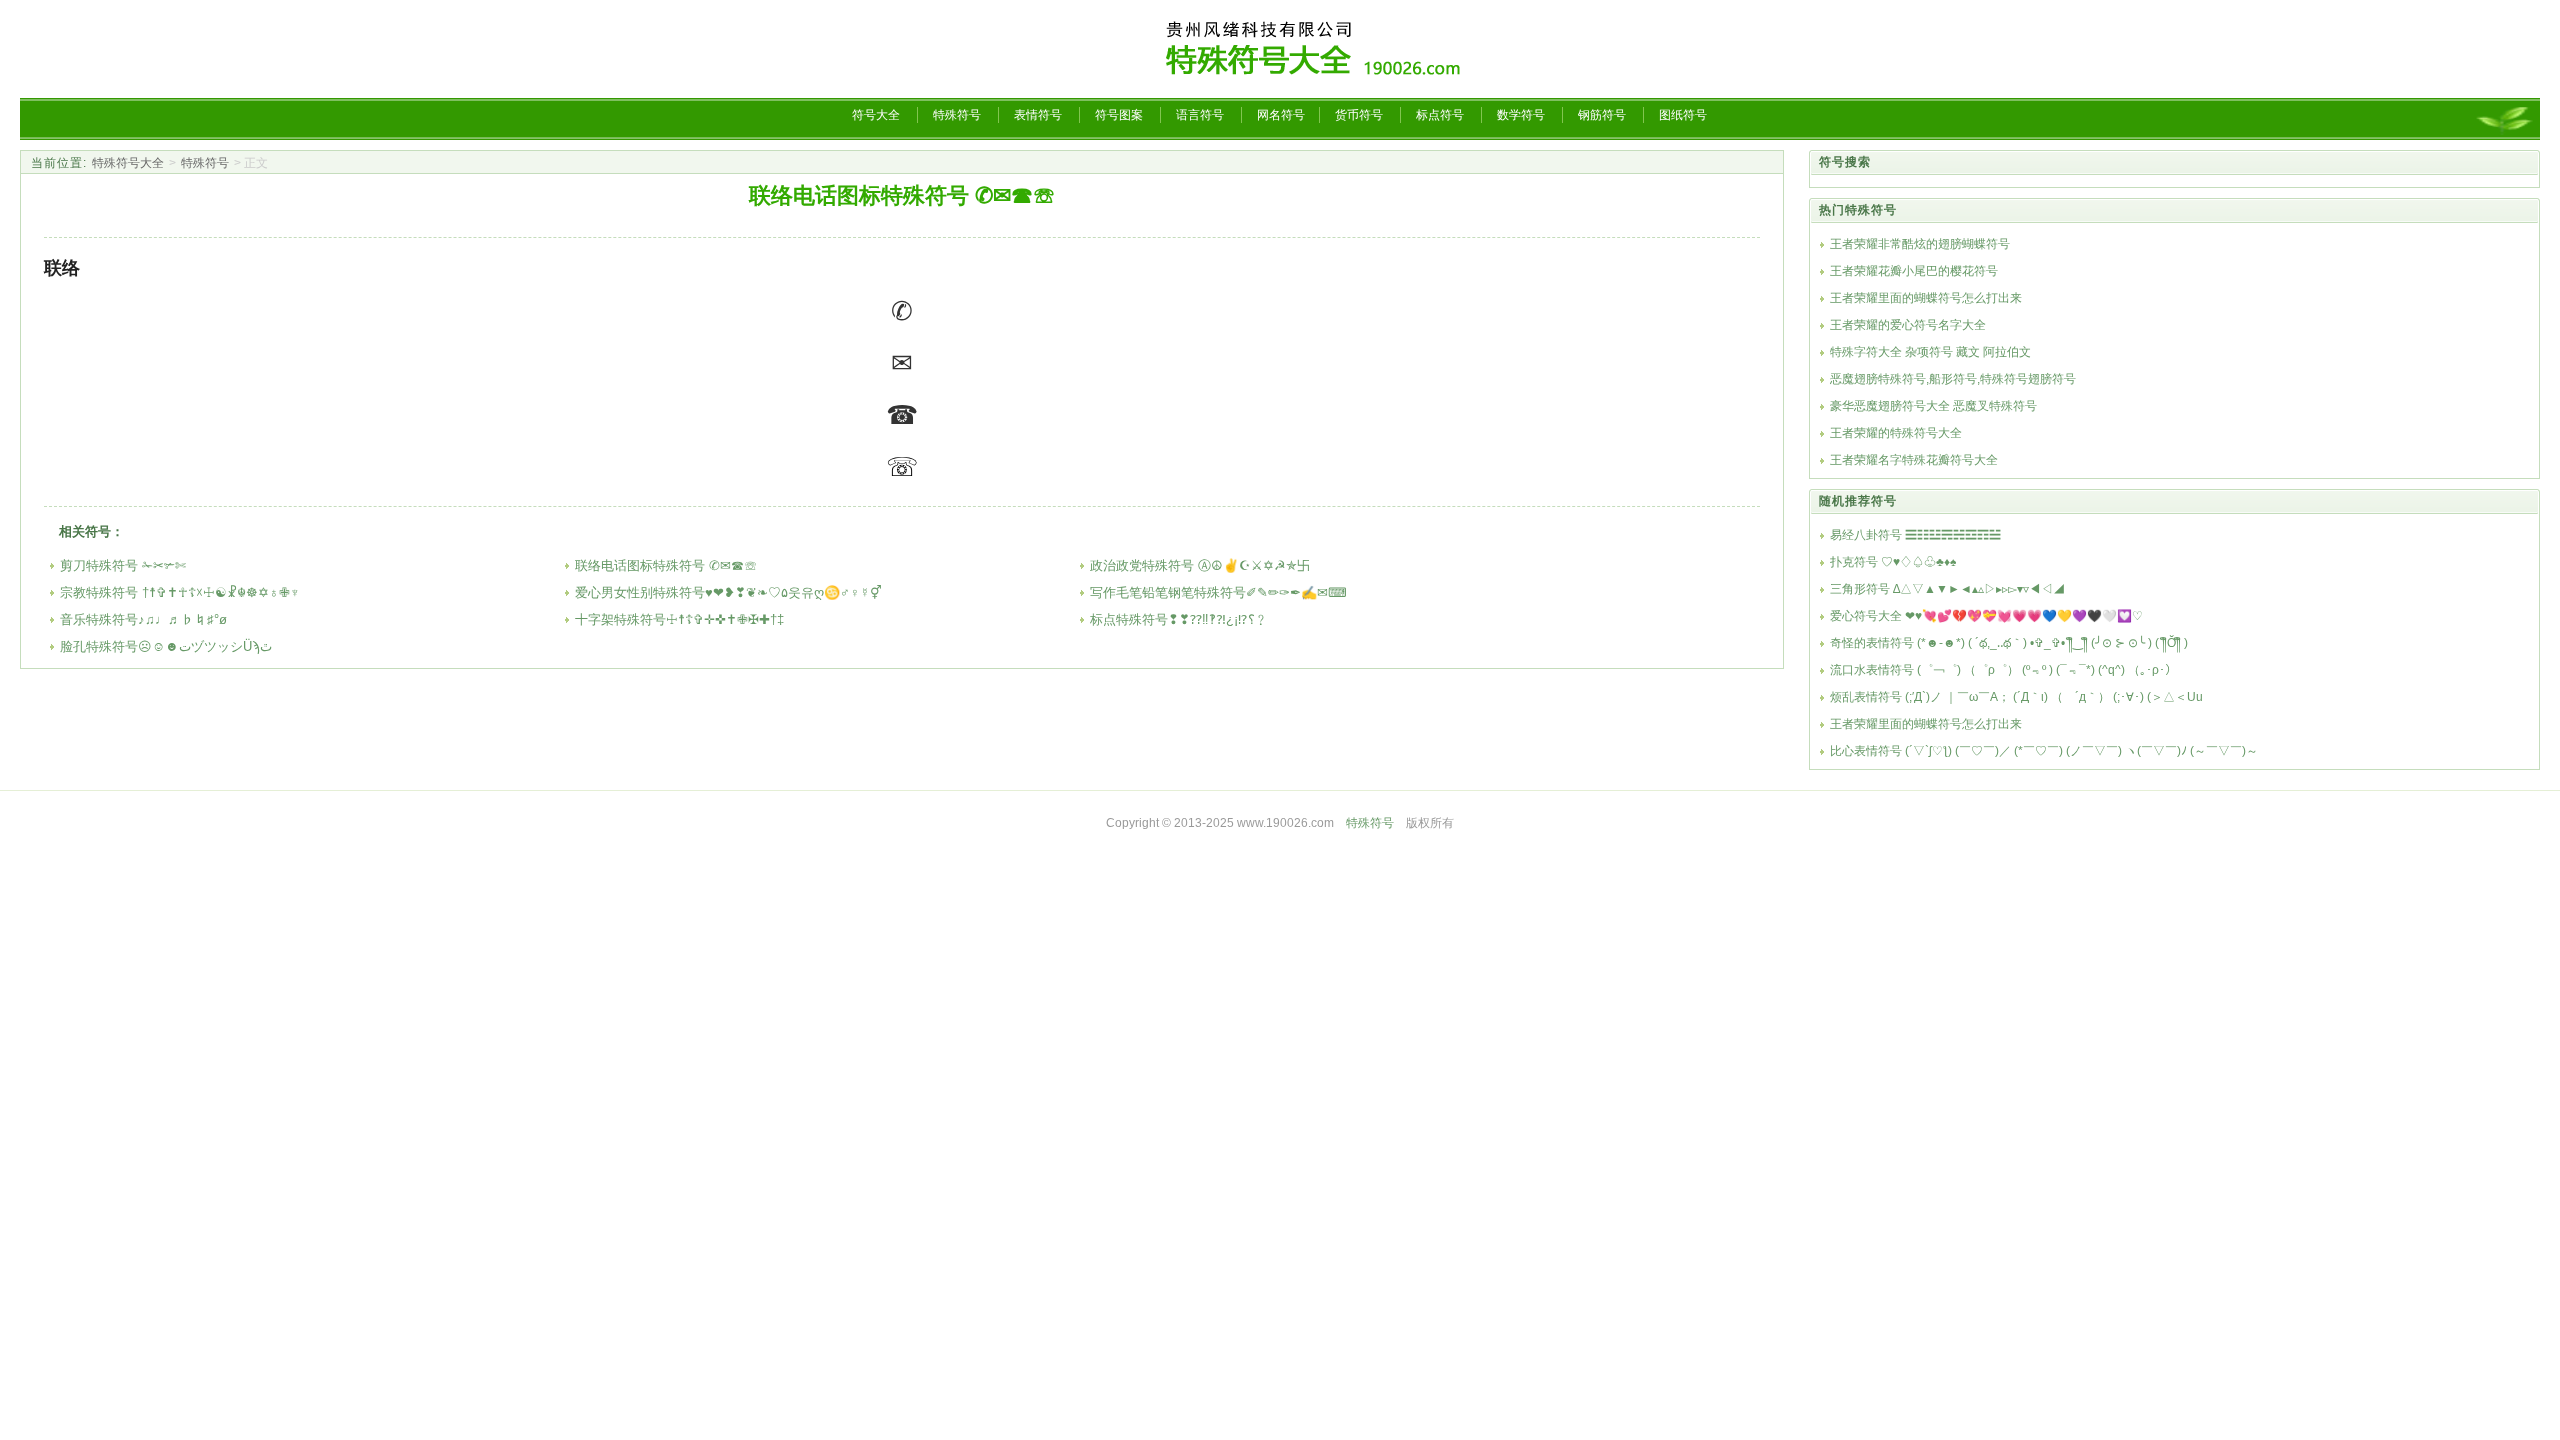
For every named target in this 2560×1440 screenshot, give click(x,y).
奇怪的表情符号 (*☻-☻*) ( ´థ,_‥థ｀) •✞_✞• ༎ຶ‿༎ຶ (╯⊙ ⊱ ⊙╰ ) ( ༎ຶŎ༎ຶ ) (2009, 643)
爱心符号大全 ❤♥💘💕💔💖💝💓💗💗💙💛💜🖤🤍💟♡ (1986, 616)
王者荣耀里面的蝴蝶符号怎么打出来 (1926, 298)
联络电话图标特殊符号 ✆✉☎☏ (666, 565)
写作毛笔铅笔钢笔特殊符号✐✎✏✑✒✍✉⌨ (1218, 592)
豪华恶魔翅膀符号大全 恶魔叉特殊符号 (1933, 406)
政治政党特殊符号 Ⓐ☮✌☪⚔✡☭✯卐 (1200, 565)
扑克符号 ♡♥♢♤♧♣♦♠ (1893, 562)
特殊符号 (205, 163)
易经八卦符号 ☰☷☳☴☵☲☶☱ (1915, 535)
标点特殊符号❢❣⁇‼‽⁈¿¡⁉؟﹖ (1179, 619)
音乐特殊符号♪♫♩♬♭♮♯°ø (143, 619)
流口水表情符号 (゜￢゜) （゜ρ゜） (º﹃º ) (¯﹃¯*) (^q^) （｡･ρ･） (2003, 670)
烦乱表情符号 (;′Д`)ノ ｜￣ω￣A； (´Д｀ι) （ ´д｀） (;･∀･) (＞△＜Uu (2016, 697)
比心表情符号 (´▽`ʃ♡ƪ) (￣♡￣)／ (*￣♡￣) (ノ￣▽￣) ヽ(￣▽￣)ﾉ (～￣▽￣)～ (2044, 751)
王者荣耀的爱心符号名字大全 (1908, 325)
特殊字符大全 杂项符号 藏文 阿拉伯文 (1930, 352)
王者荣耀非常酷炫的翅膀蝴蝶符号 (1920, 244)
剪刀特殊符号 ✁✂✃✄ (123, 565)
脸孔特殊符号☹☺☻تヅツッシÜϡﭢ (166, 646)
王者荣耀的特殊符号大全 (1896, 433)
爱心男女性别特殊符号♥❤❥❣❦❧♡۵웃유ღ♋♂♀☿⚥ (728, 592)
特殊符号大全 (128, 163)
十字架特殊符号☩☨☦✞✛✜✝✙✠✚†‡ (679, 619)
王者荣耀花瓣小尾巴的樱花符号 (1914, 271)
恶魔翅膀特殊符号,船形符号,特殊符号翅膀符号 (1953, 379)
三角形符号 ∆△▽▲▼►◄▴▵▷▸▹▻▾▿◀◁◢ (1947, 589)
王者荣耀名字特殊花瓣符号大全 (1914, 460)
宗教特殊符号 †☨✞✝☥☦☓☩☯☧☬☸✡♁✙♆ (180, 592)
